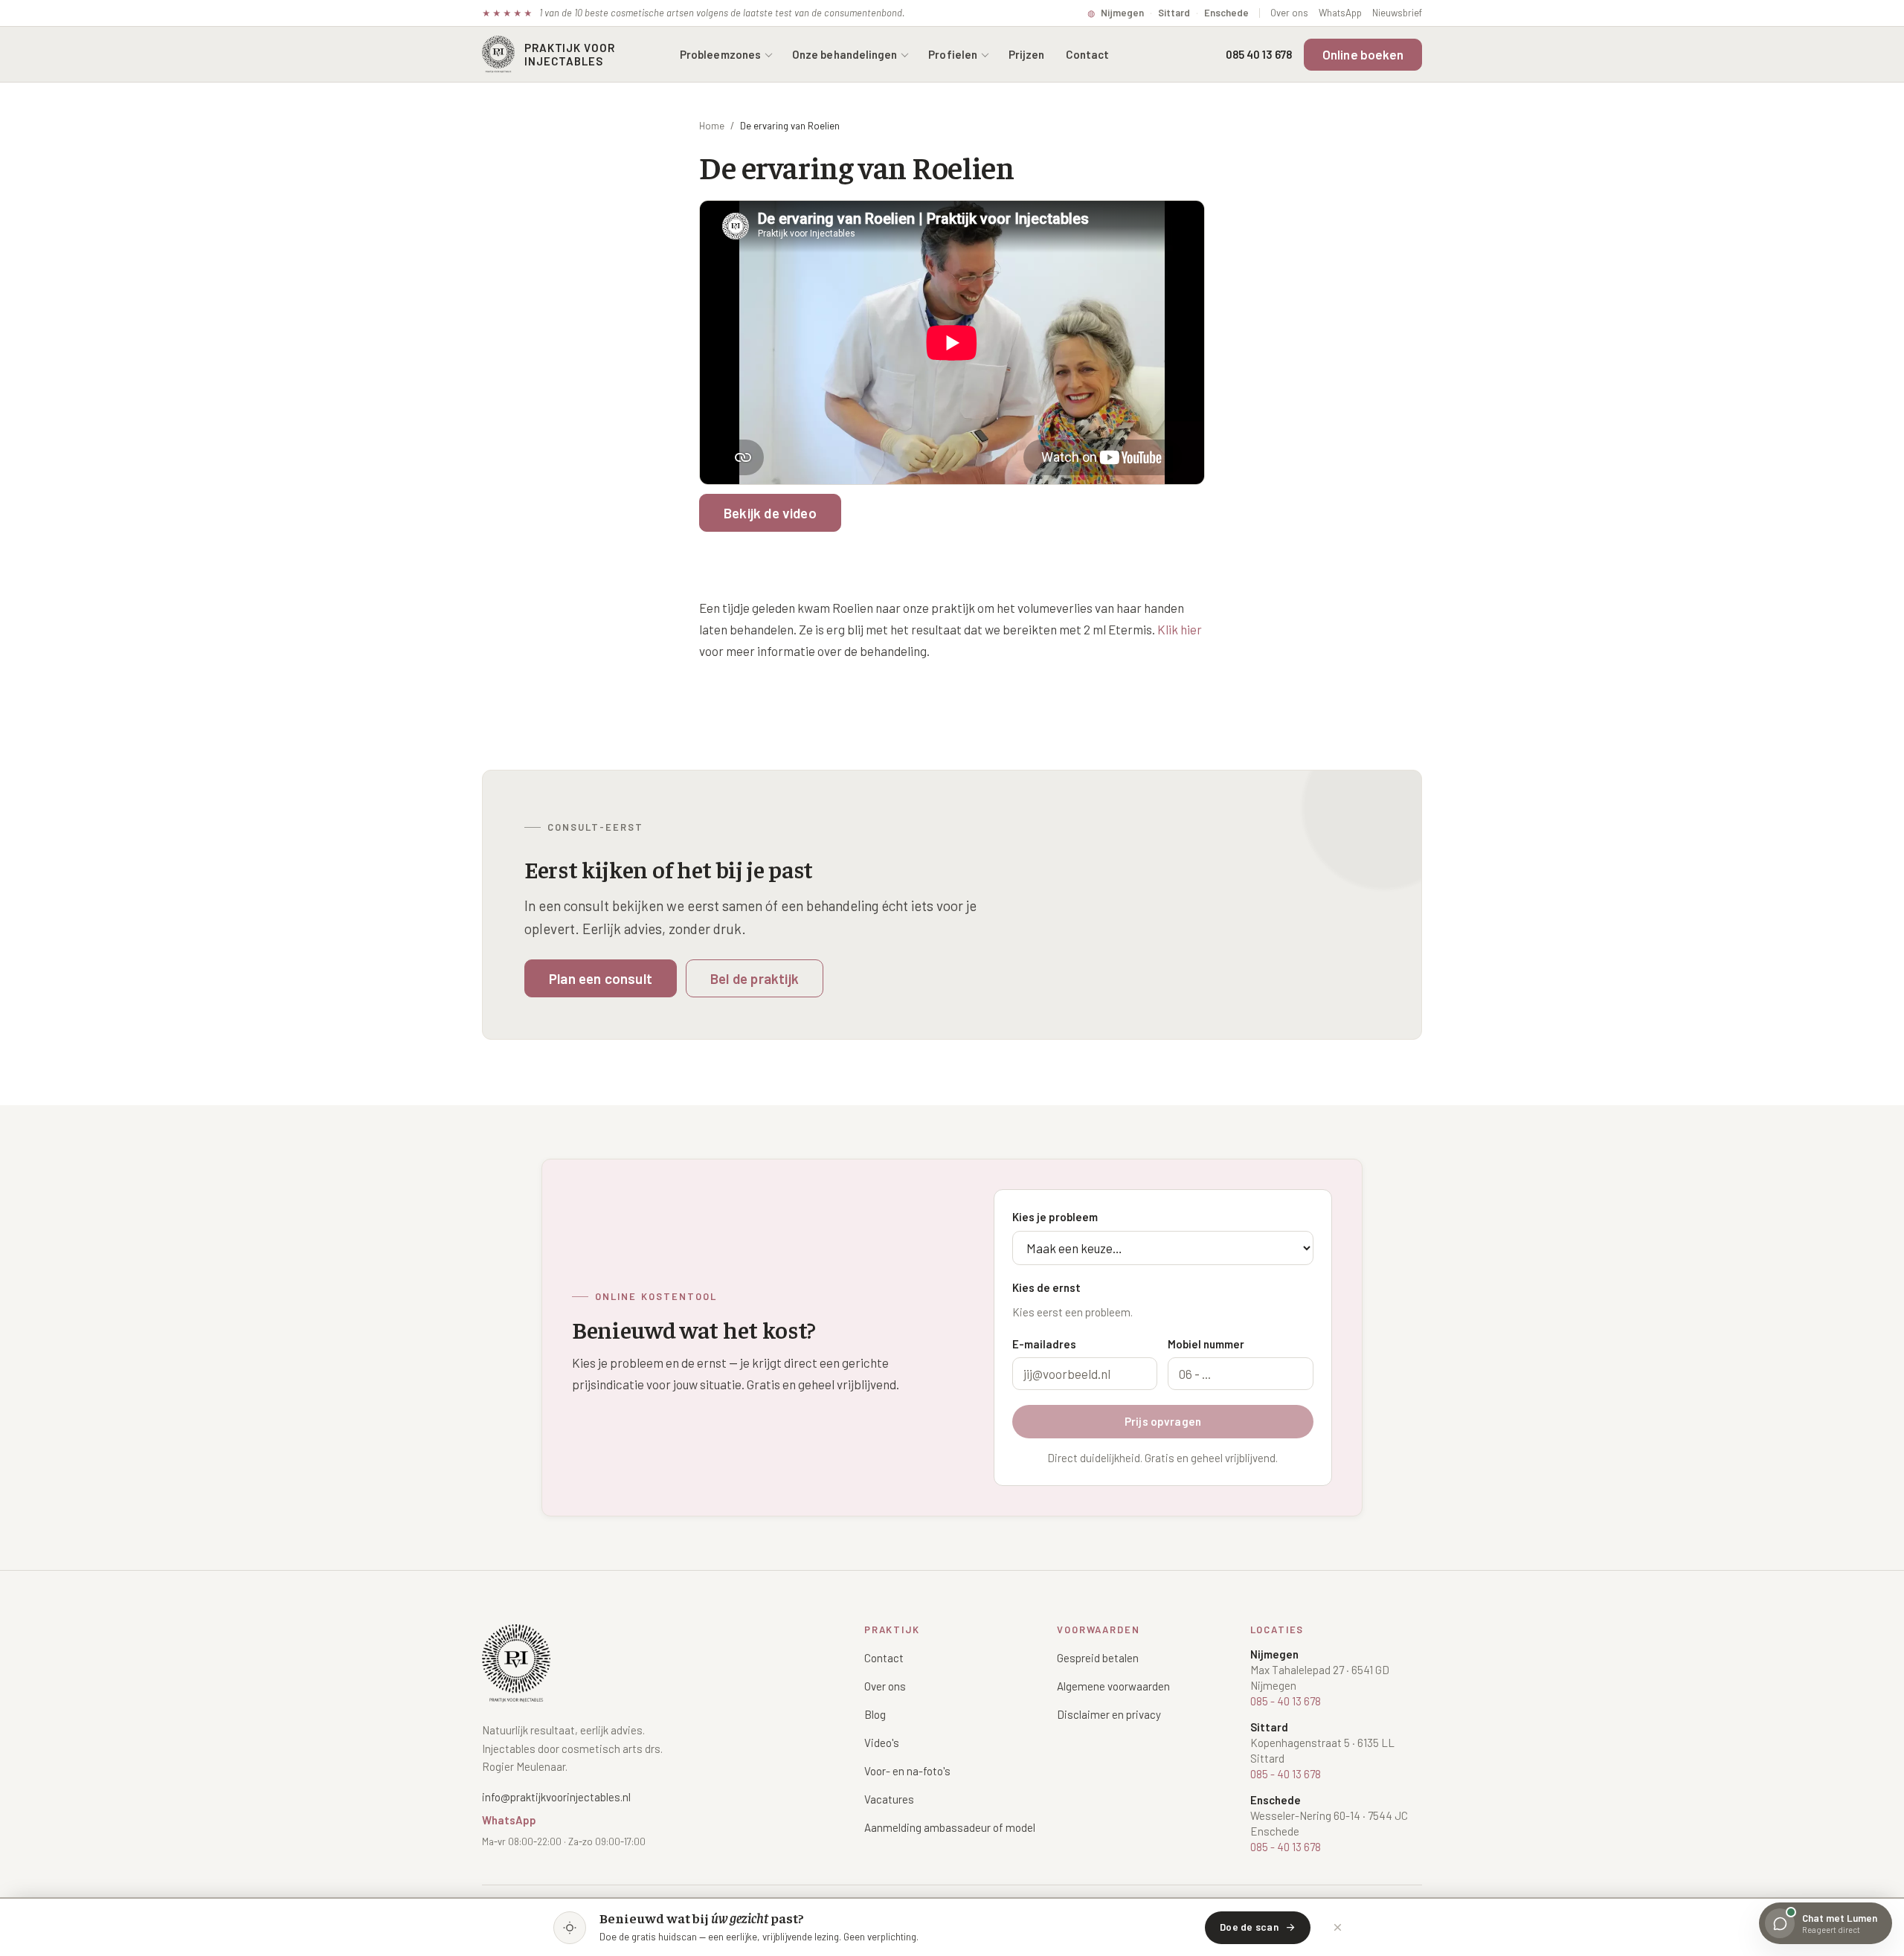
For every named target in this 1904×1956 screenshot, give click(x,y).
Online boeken (1363, 54)
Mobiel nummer (1206, 1344)
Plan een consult (601, 978)
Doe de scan (1249, 1927)
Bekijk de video (770, 513)
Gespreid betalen (1098, 1658)
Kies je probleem (1055, 1217)
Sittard (1174, 13)
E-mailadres (1044, 1344)
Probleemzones (720, 54)
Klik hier (1180, 629)
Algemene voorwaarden (1113, 1686)
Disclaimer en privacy (1109, 1714)
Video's (882, 1743)
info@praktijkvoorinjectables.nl (556, 1797)
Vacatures (889, 1799)
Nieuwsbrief (1397, 13)
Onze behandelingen (845, 54)
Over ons (1289, 13)
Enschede (1226, 13)
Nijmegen (1122, 13)
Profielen (953, 54)
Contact (1088, 54)
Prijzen (1027, 54)
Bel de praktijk (755, 978)
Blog (875, 1714)
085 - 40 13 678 (1286, 1701)
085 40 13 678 (1259, 54)
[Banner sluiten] (1337, 1928)
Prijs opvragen (1163, 1421)
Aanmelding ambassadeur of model (950, 1827)
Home (712, 126)
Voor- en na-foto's (907, 1771)
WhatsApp (1340, 13)
